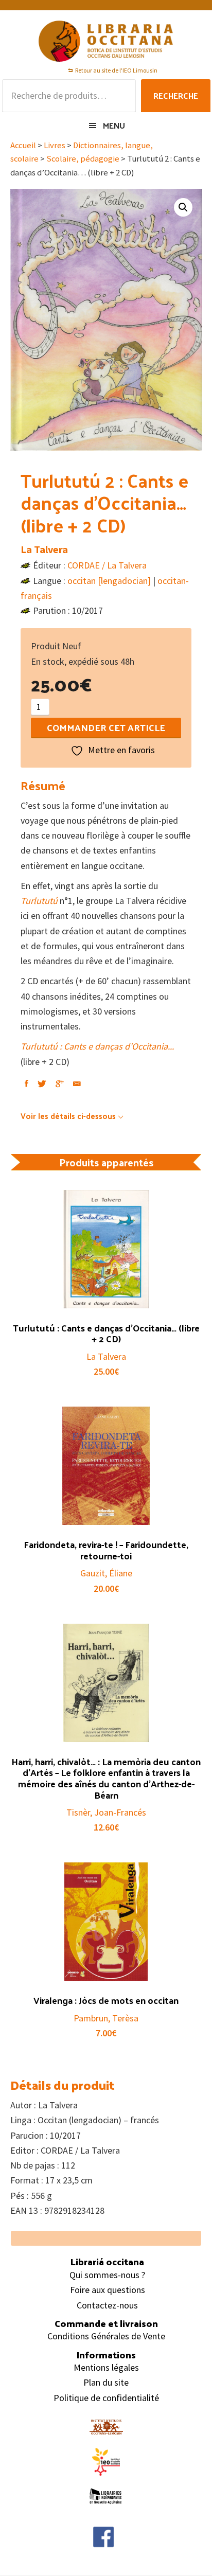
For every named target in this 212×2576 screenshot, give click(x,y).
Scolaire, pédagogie (83, 159)
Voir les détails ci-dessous (68, 1116)
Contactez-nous (107, 2305)
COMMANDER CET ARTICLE (106, 727)
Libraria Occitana (106, 41)
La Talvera (44, 549)
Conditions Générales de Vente (106, 2336)
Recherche (176, 95)
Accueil (23, 145)
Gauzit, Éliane (106, 1573)
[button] (183, 207)
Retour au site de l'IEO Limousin (116, 70)
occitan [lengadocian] (109, 581)
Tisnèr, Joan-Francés (106, 1812)
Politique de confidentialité (106, 2398)
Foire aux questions (108, 2290)
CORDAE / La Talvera (107, 565)
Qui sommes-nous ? (107, 2275)
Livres (55, 145)
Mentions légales (106, 2367)
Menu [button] (114, 125)
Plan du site (106, 2382)
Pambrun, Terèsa (106, 2018)
